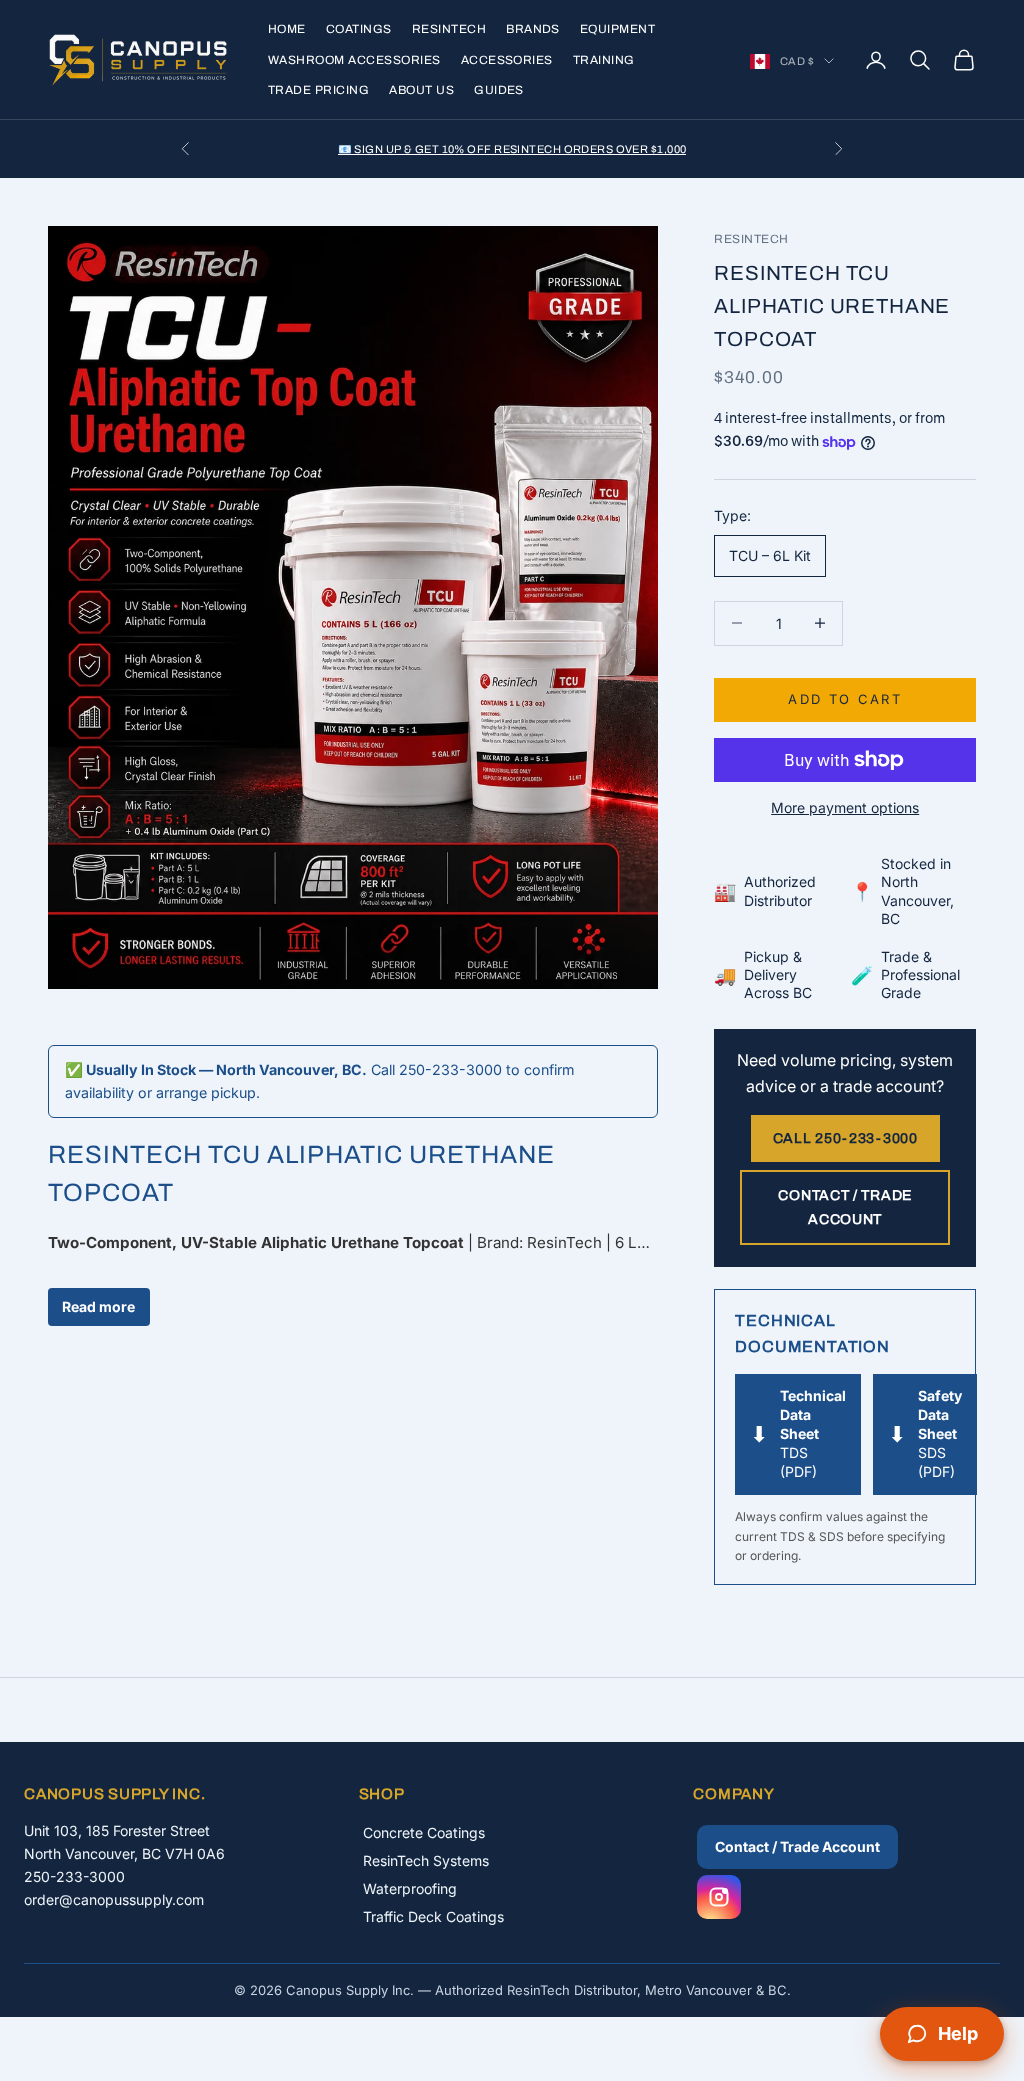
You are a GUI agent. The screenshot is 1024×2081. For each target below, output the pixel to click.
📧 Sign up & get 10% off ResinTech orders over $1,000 (512, 149)
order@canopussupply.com (114, 1899)
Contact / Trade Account (845, 1207)
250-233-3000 (74, 1876)
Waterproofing (410, 1888)
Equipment (617, 29)
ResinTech (449, 29)
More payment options (845, 807)
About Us (421, 90)
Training (604, 60)
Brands (533, 29)
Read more (98, 1306)
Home (287, 29)
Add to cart (845, 699)
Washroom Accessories (354, 60)
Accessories (507, 60)
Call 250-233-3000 (845, 1138)
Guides (499, 90)
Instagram (719, 1897)
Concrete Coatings (424, 1832)
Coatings (359, 29)
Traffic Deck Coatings (433, 1916)
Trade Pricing (318, 90)
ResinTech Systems (426, 1860)
